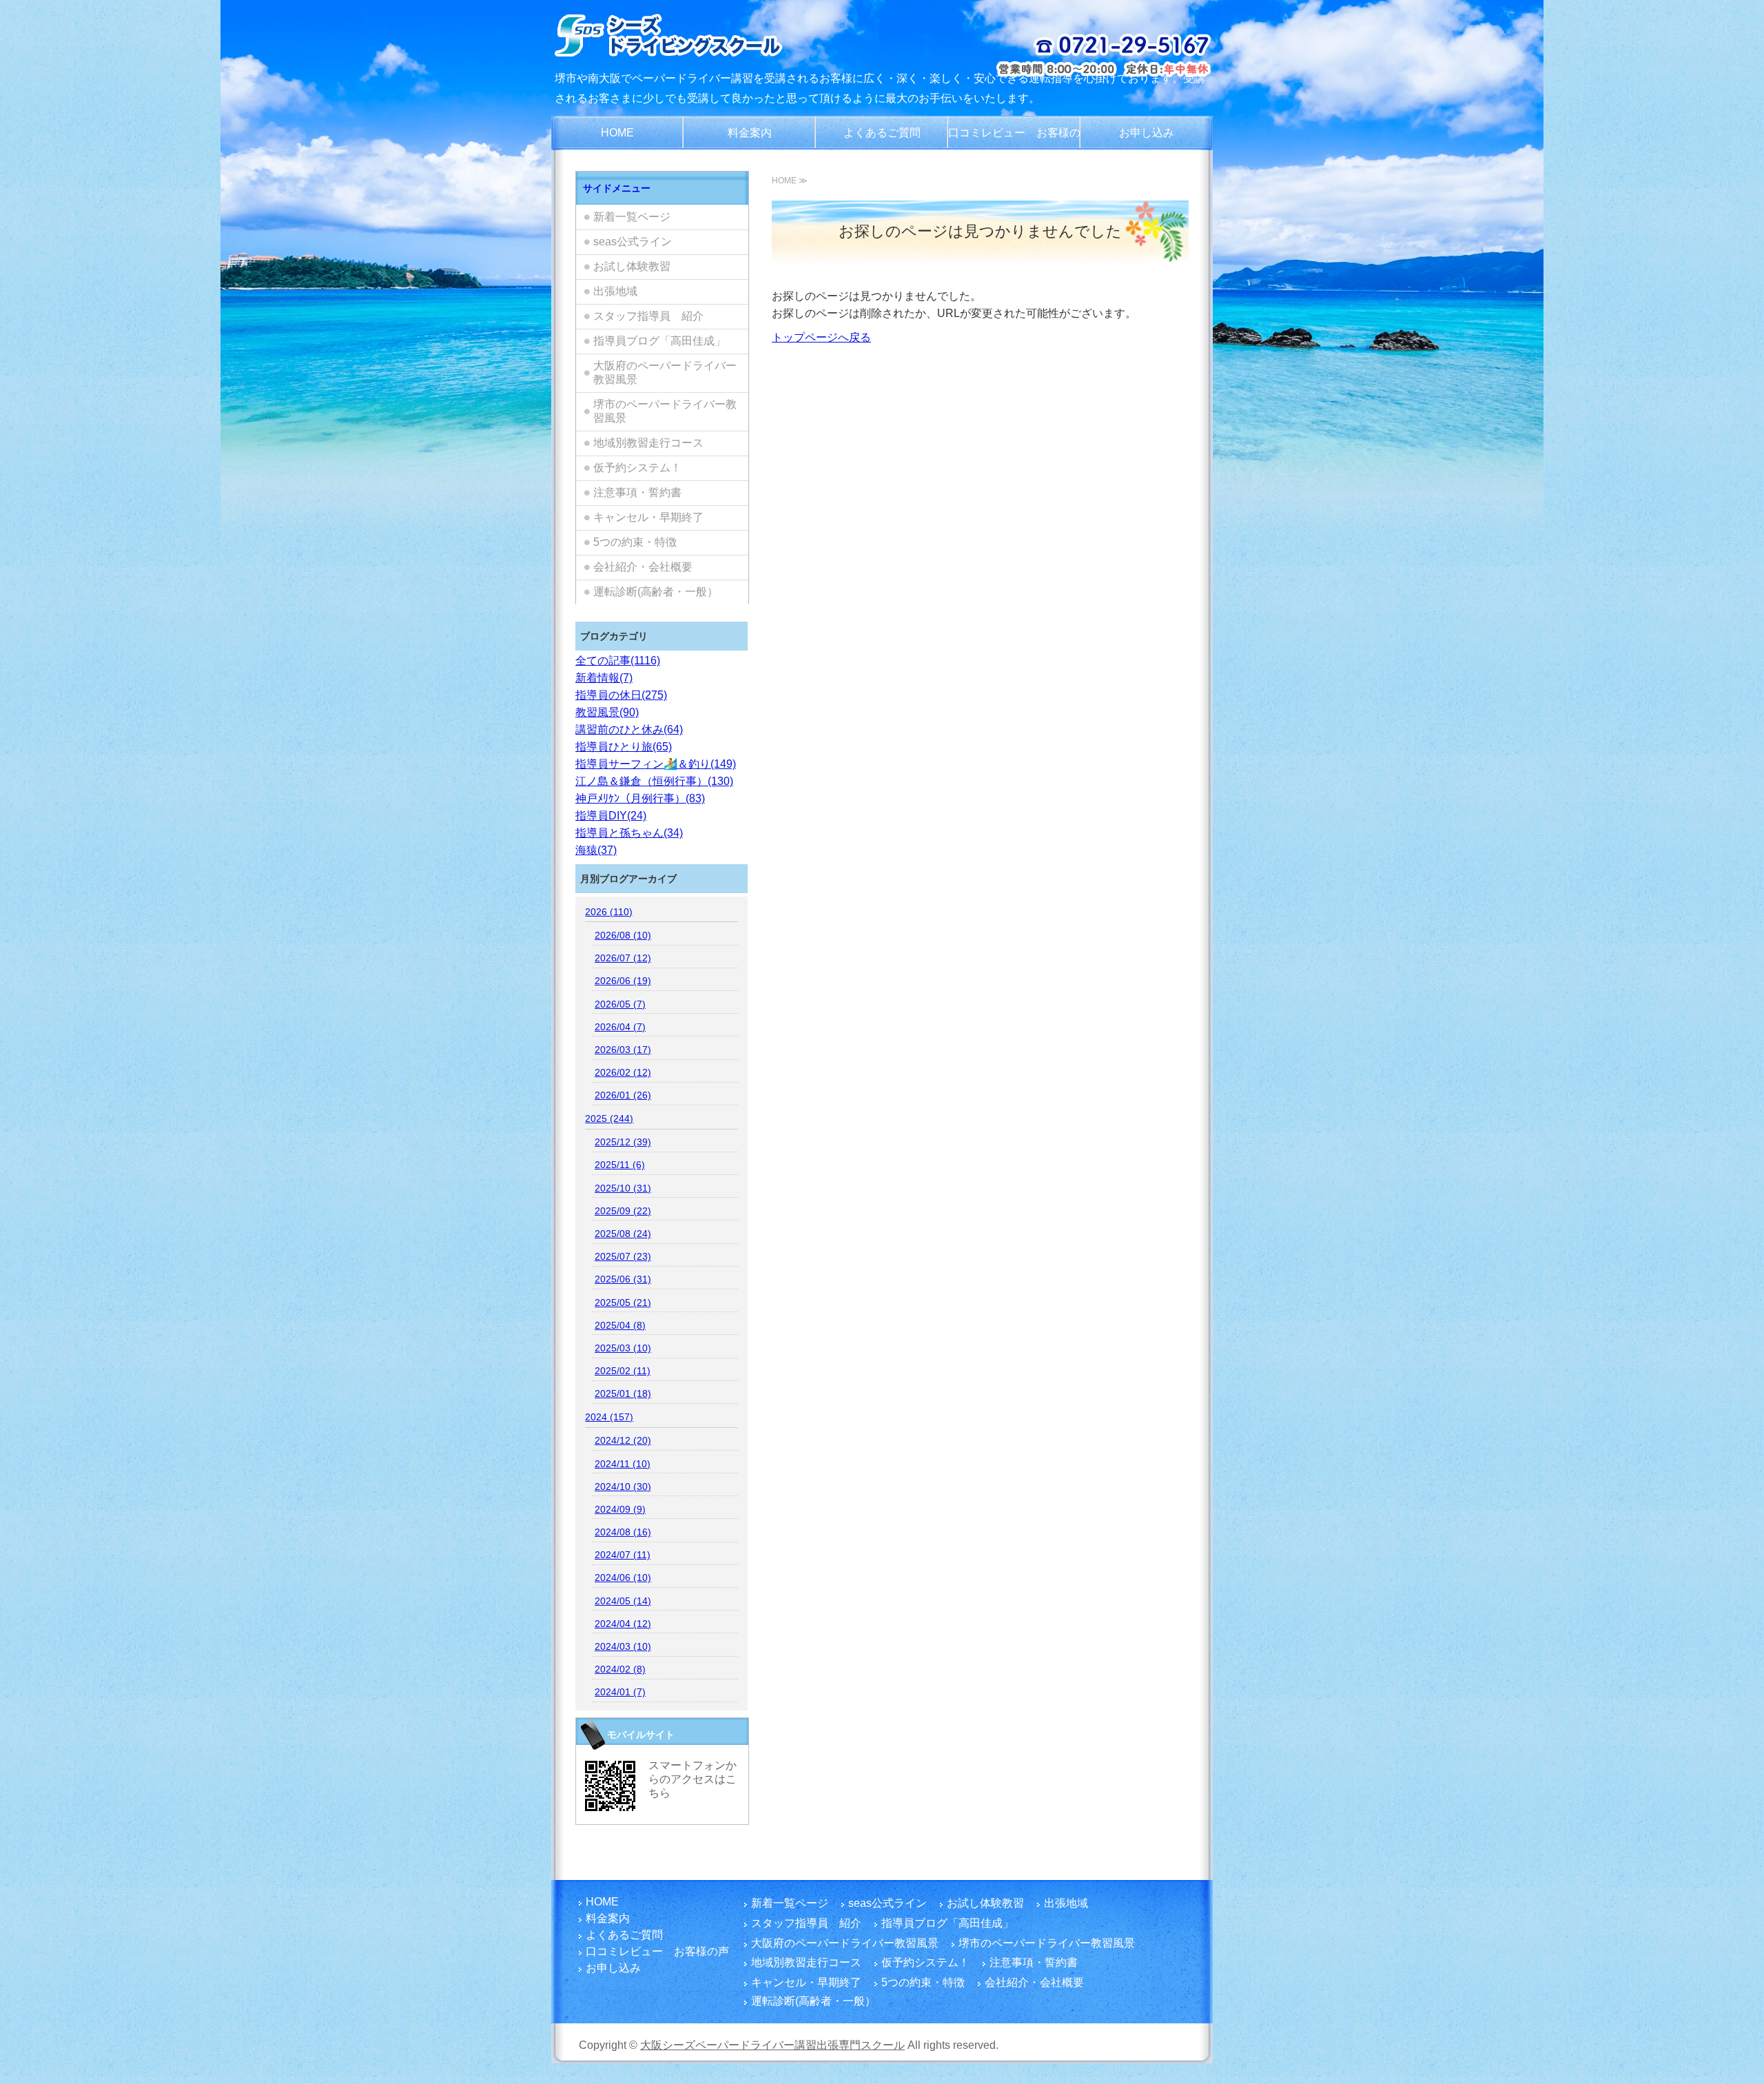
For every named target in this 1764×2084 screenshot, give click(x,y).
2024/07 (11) (623, 1555)
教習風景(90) (607, 712)
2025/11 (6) (620, 1165)
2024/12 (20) (623, 1440)
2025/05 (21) (623, 1302)
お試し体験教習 (632, 266)
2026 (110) (609, 912)
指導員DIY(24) (611, 816)
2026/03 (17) (623, 1050)
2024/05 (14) (623, 1601)
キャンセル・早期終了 (648, 517)
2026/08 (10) (623, 935)
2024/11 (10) (623, 1464)
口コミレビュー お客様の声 (1014, 139)
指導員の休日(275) (621, 695)
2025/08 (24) (623, 1234)
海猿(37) (596, 850)
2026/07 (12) (623, 958)
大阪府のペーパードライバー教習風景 (665, 372)
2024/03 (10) (623, 1646)
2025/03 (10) (623, 1348)
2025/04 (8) (620, 1325)
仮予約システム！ (637, 468)
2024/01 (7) (620, 1692)
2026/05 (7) (620, 1004)
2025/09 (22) (623, 1211)
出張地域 (615, 291)
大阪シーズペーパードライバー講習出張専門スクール (772, 2045)
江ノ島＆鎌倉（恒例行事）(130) (654, 781)
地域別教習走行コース (648, 443)
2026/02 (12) (623, 1072)
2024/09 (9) (620, 1509)
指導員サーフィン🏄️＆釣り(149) (656, 764)
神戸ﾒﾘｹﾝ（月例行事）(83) (640, 798)
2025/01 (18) (623, 1393)
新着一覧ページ (632, 217)
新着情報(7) (604, 678)
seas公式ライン (633, 242)
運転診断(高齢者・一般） (656, 592)
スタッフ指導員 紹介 (648, 316)
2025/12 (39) (623, 1142)
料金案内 (750, 133)
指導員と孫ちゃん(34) (629, 833)
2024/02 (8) (620, 1669)
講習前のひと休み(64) (629, 729)
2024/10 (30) (623, 1487)
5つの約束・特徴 (635, 542)
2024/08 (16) (623, 1532)
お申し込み (1147, 133)
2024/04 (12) (623, 1624)
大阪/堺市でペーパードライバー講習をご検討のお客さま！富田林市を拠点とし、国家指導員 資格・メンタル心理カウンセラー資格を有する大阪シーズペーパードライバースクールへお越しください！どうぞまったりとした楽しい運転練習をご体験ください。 (705, 34)
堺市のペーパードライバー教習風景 (665, 411)
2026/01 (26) (623, 1095)
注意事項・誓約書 (637, 492)
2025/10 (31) (623, 1188)
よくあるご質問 (882, 133)
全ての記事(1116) (618, 661)
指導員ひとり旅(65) (624, 747)
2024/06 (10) (623, 1577)
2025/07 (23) (623, 1256)
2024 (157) (609, 1417)
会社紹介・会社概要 (643, 567)
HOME (617, 133)
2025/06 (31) (623, 1279)
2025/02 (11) (623, 1371)
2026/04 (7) (620, 1027)
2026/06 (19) (623, 981)
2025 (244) (609, 1118)
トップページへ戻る (821, 337)
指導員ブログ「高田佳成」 (659, 341)
